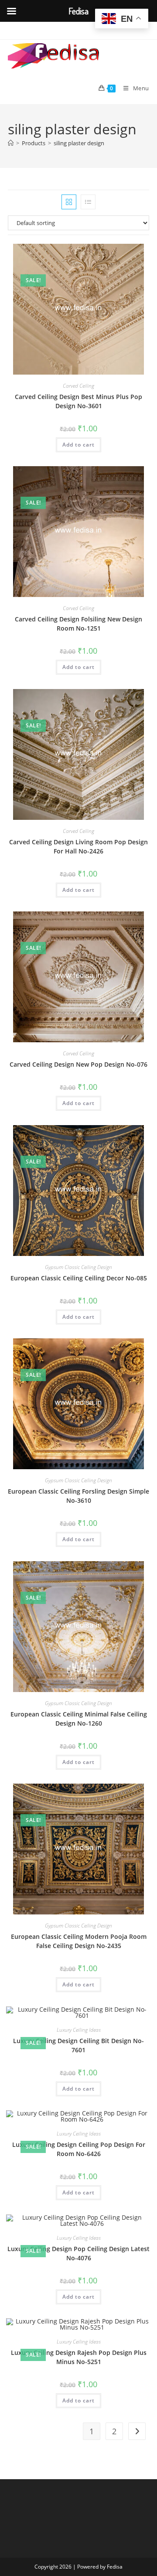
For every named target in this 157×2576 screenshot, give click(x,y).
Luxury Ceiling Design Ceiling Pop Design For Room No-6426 (79, 2149)
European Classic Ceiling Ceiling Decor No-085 (79, 1278)
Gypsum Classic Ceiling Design (78, 1267)
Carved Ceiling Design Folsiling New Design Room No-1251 (78, 624)
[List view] (88, 202)
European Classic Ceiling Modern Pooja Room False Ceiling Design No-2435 (79, 1941)
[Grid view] (69, 202)
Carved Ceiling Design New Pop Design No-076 (78, 1064)
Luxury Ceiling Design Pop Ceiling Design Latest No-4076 (78, 2253)
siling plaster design (79, 143)
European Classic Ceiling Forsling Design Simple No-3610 (78, 1496)
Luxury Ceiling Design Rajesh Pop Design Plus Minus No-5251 (79, 2357)
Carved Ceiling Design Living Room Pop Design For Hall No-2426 (78, 846)
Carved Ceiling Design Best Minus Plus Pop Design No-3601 (78, 401)
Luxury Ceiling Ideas (79, 2030)
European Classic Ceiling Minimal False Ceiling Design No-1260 (79, 1719)
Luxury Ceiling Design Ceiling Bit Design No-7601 (78, 2045)
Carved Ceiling (78, 386)
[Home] (11, 143)
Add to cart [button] (78, 445)
